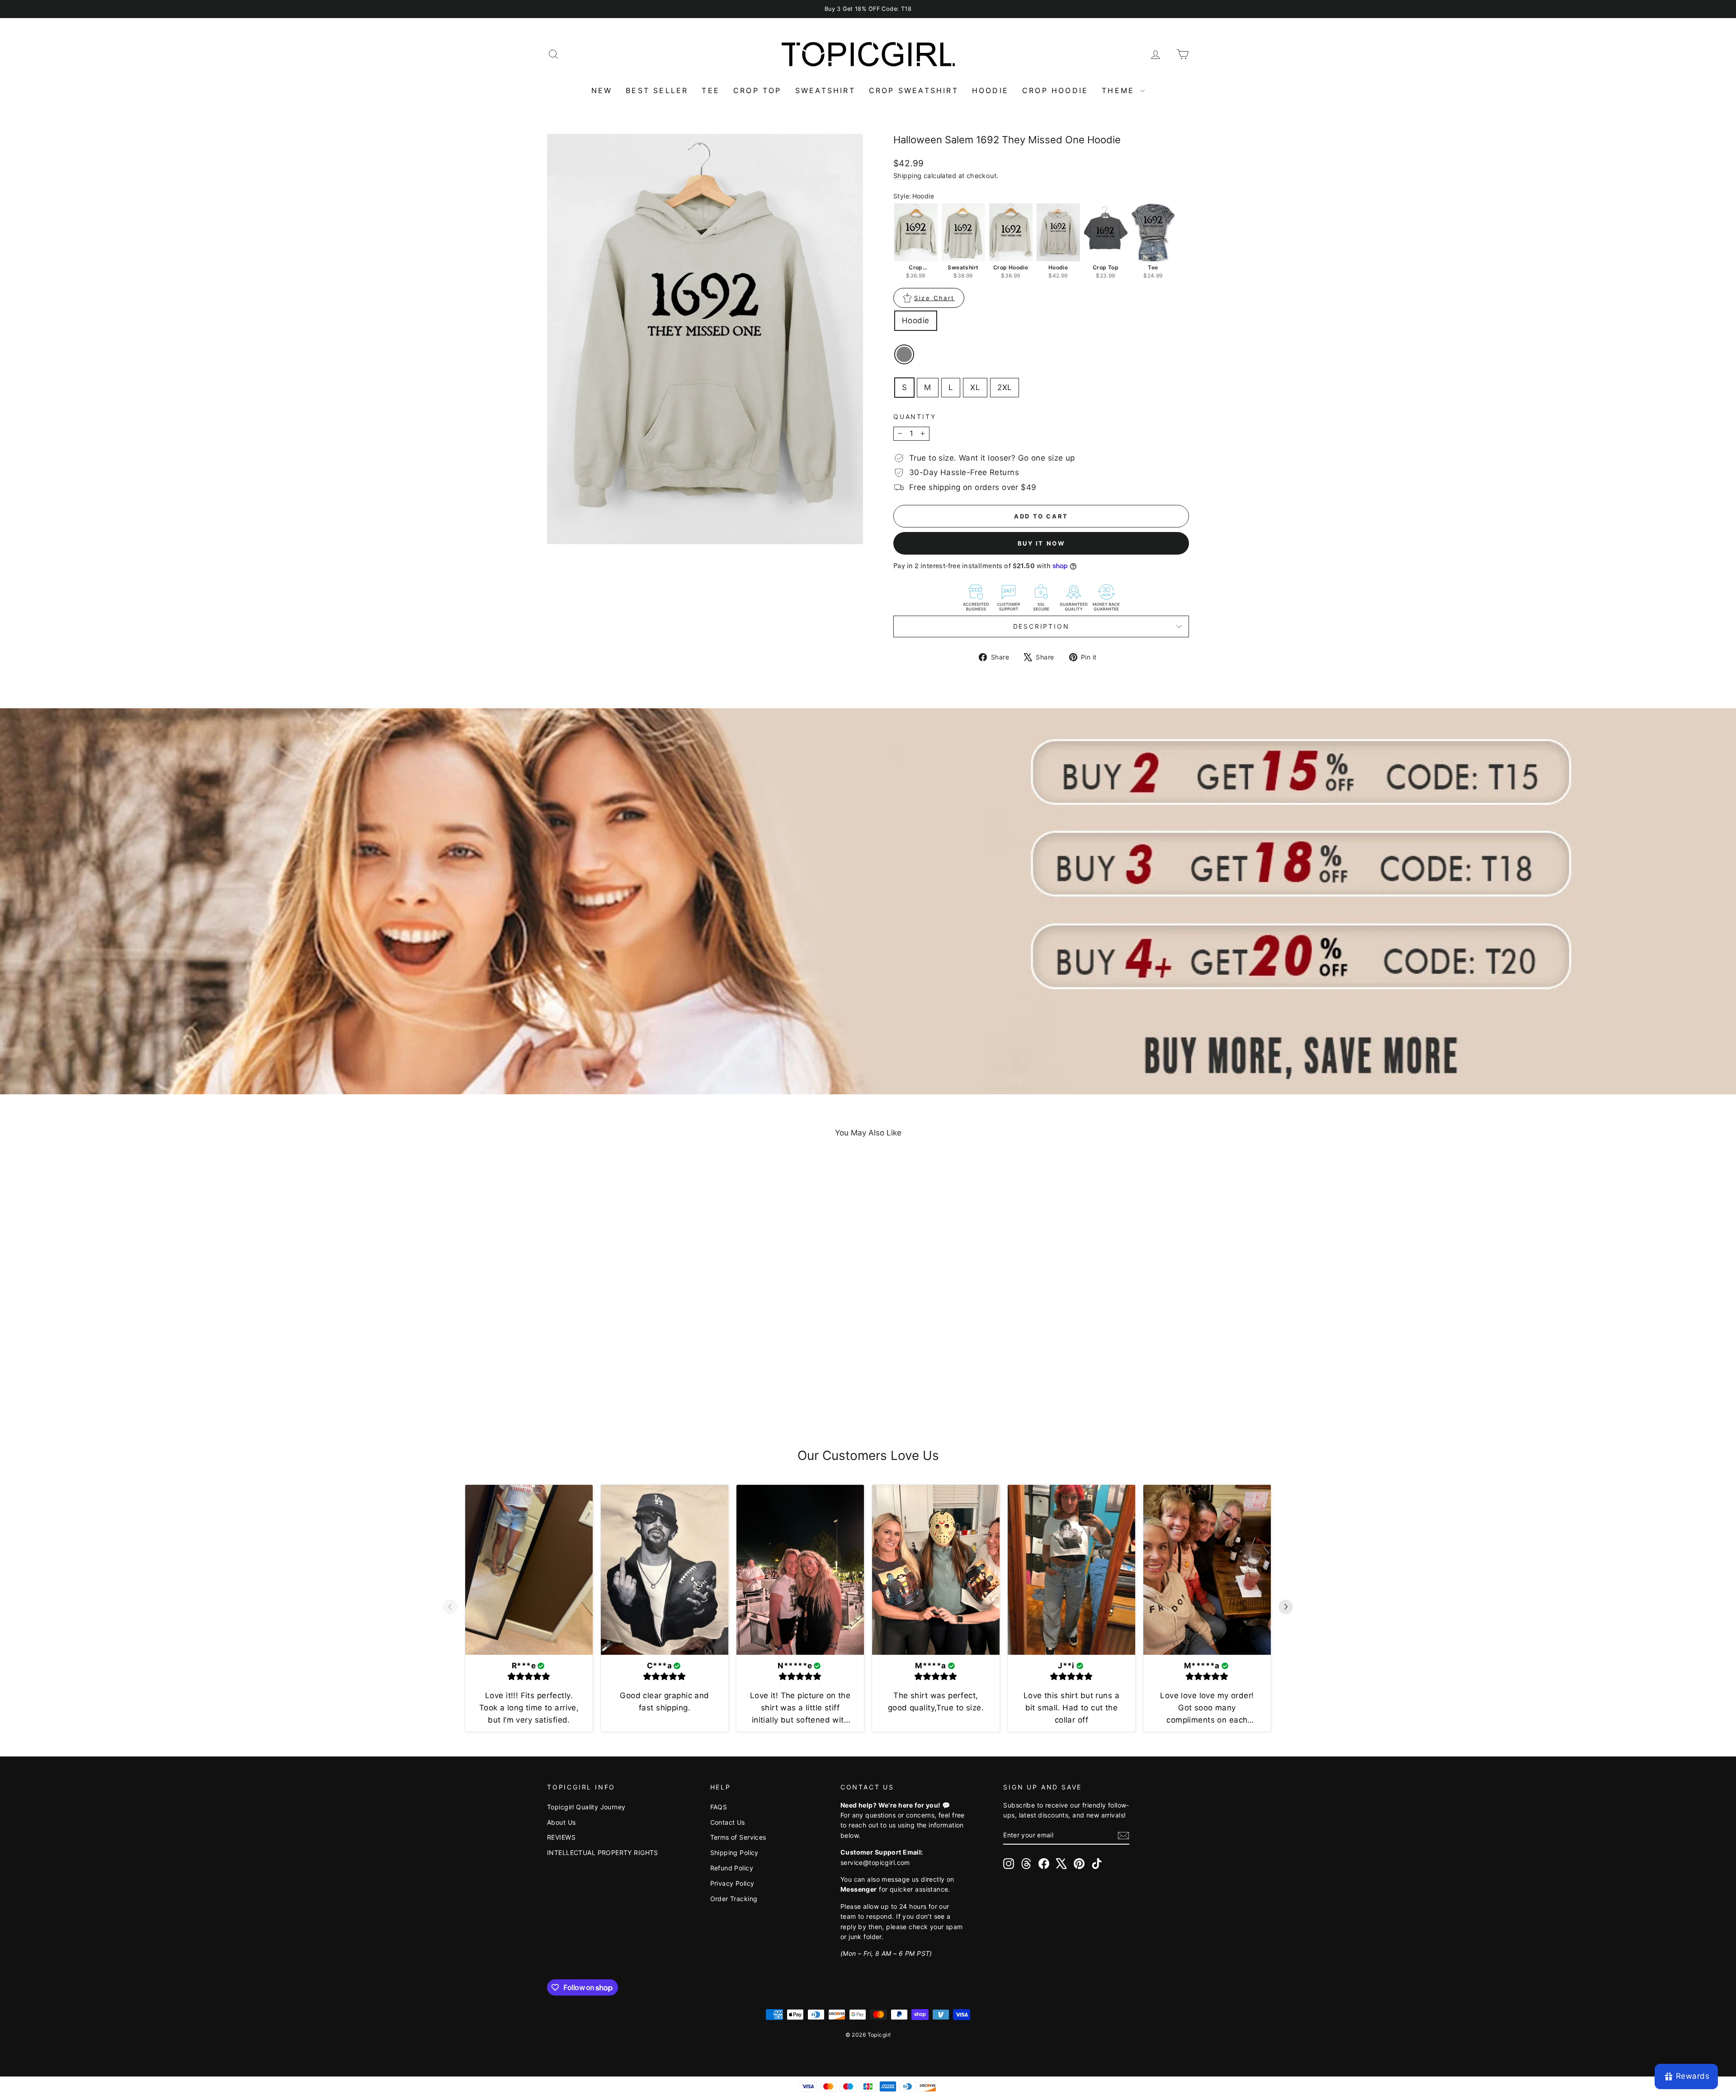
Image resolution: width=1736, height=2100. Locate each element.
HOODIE (990, 90)
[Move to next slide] (1286, 1608)
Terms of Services (738, 1837)
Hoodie (916, 320)
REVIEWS (561, 1837)
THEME (1120, 90)
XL (975, 387)
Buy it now (1041, 543)
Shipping (907, 176)
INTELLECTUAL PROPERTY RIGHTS (603, 1853)
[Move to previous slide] (450, 1608)
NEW (602, 90)
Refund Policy (732, 1868)
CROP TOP (757, 90)
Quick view (624, 1349)
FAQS (719, 1807)
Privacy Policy (732, 1883)
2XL (1005, 387)
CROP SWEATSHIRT (914, 90)
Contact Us (728, 1822)
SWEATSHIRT (825, 90)
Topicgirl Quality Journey (586, 1807)
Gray (904, 354)
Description (1041, 626)
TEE (711, 90)
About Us (561, 1822)
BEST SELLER (657, 90)
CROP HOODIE (1055, 90)
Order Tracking (734, 1899)
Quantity (915, 417)
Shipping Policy (734, 1853)
